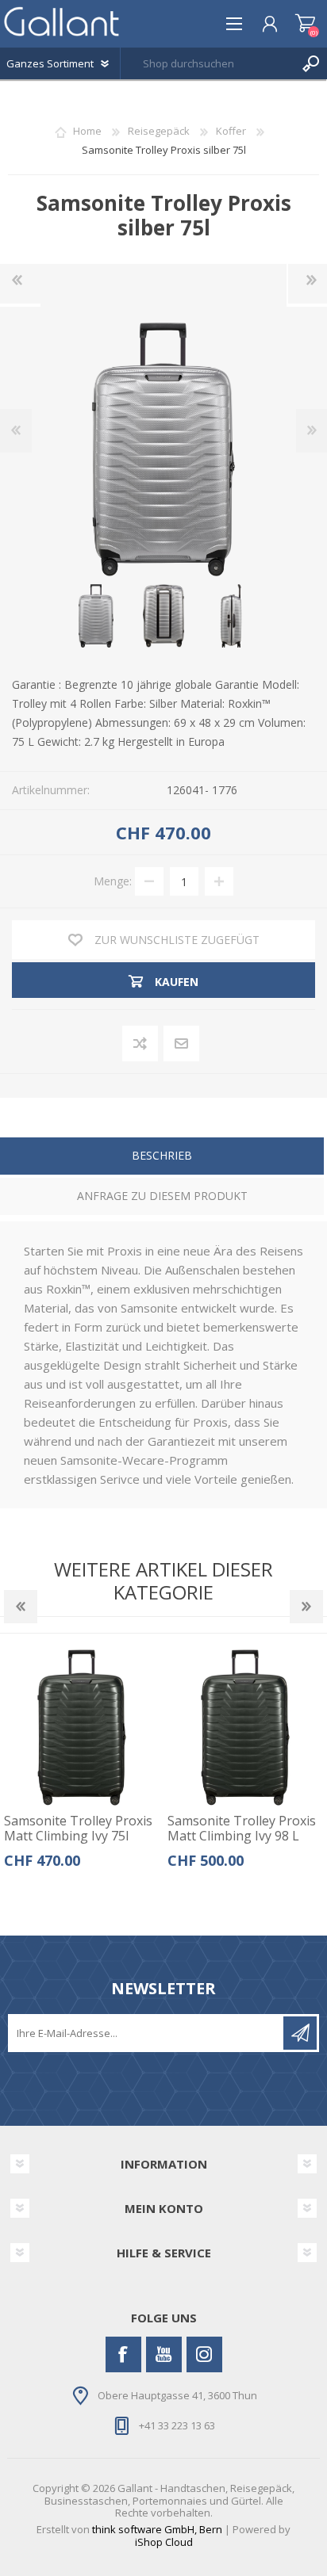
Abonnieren (300, 2033)
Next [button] (306, 1607)
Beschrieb (162, 1155)
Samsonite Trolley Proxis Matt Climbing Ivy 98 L (242, 1829)
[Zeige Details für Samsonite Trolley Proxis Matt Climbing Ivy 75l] (82, 1728)
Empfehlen (182, 1044)
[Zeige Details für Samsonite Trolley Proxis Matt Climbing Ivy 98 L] (246, 1728)
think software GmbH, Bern (157, 2529)
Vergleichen (141, 1044)
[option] (82, 1765)
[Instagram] (204, 2354)
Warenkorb (305, 24)
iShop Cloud (164, 2542)
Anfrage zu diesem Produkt (162, 1196)
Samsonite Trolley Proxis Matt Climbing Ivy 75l (78, 1829)
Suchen (311, 63)
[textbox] (208, 63)
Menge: (113, 881)
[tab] (162, 1158)
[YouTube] (164, 2354)
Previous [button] (21, 1607)
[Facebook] (123, 2354)
